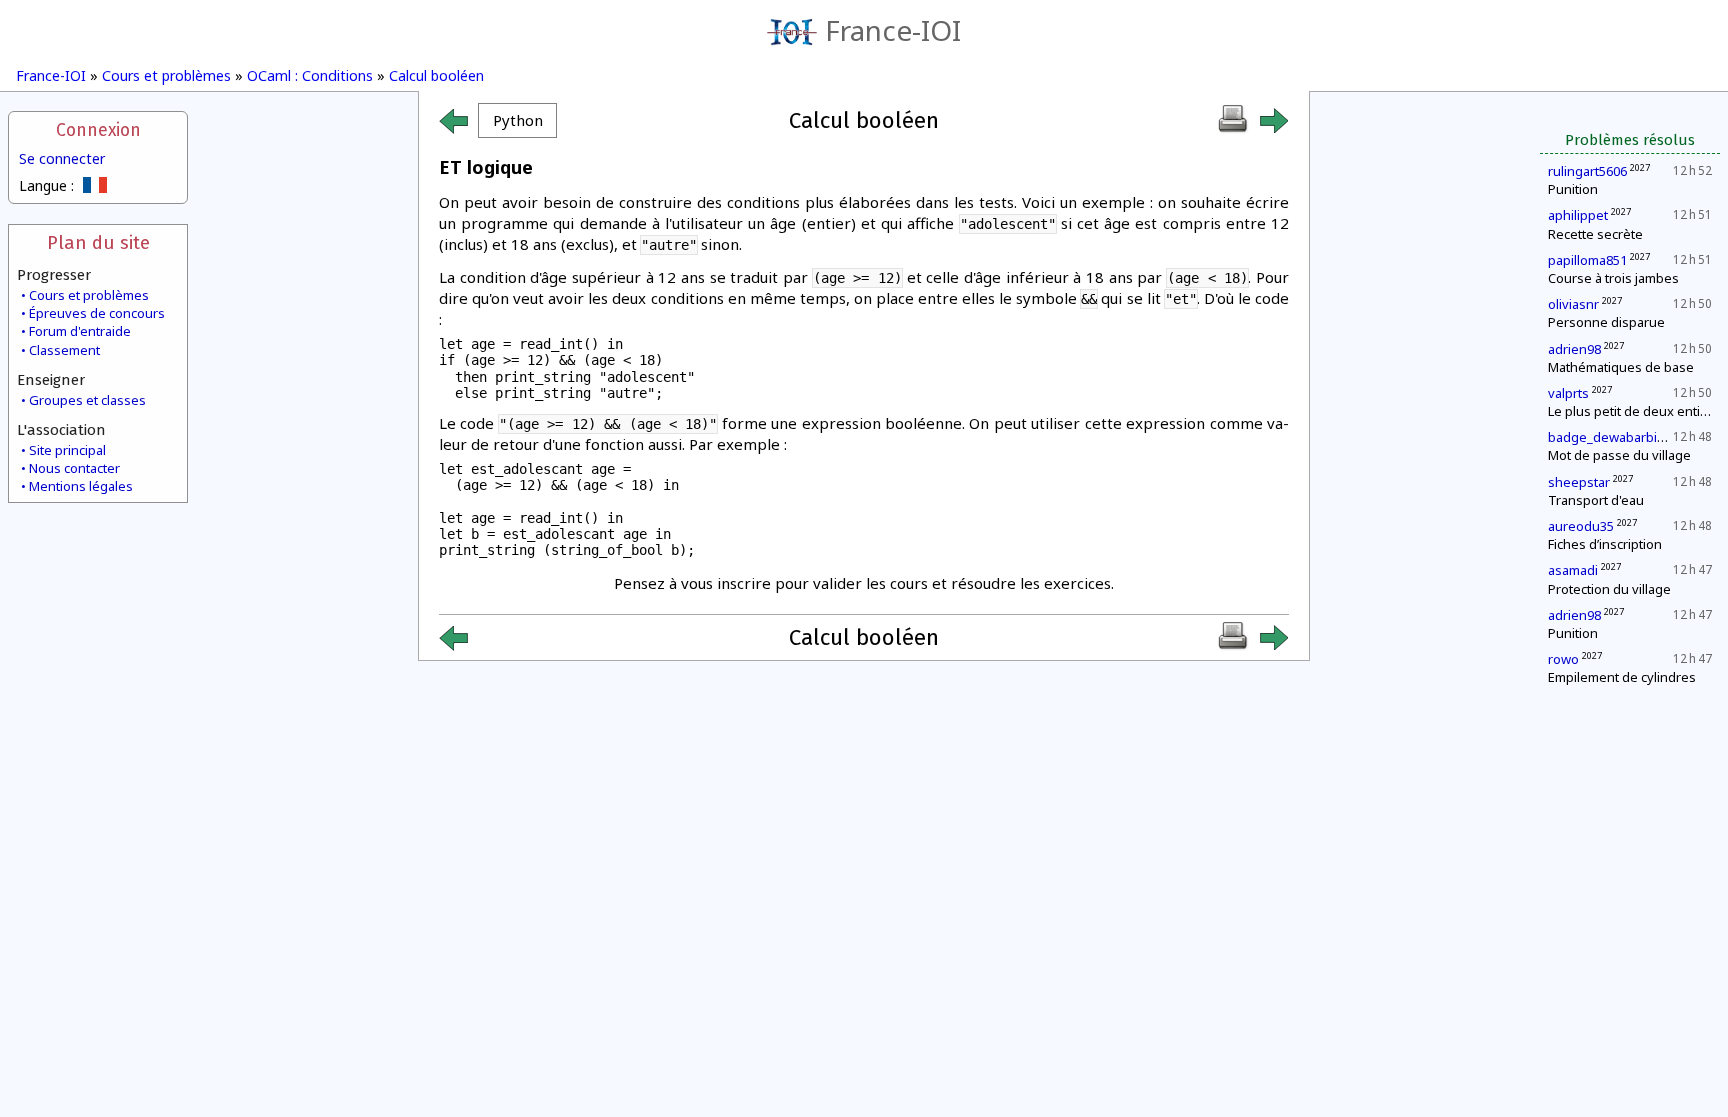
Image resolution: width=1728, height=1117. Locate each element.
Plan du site (98, 242)
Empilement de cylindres (1622, 677)
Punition (1573, 189)
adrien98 (1574, 349)
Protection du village (1609, 589)
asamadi (1573, 570)
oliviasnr (1573, 304)
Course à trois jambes (1613, 278)
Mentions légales (81, 486)
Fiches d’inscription (1605, 544)
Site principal (67, 450)
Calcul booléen (436, 75)
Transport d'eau (1596, 500)
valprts (1568, 393)
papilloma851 (1587, 260)
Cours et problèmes (166, 75)
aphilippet (1578, 215)
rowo (1563, 659)
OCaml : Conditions (310, 75)
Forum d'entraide (80, 331)
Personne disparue (1606, 322)
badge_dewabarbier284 (1619, 437)
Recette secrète (1595, 234)
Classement (64, 350)
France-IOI (893, 30)
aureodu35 (1581, 526)
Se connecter (62, 158)
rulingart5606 (1587, 171)
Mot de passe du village (1619, 455)
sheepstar (1579, 482)
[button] (517, 120)
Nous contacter (74, 468)
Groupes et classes (87, 400)
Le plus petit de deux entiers (1634, 411)
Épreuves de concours (97, 313)
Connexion (98, 130)
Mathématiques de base (1621, 367)
